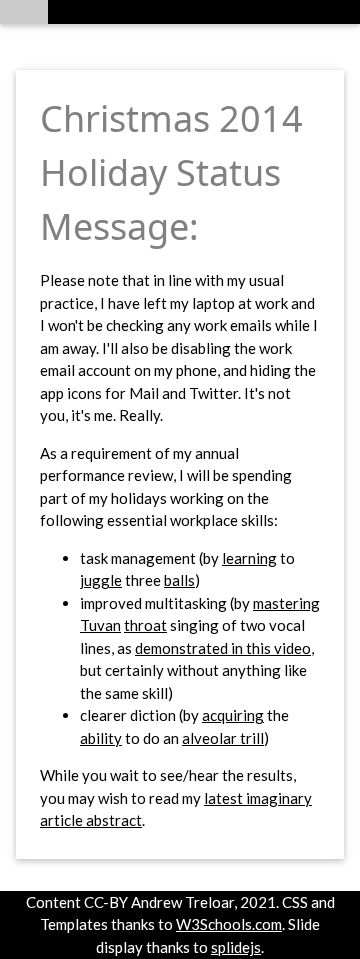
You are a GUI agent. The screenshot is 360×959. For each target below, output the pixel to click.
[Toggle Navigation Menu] (24, 12)
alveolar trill (223, 738)
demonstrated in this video (223, 648)
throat (145, 625)
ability (101, 738)
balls (179, 580)
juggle (101, 580)
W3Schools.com (229, 924)
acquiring (233, 715)
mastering (286, 603)
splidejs (236, 947)
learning (249, 558)
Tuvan (100, 625)
